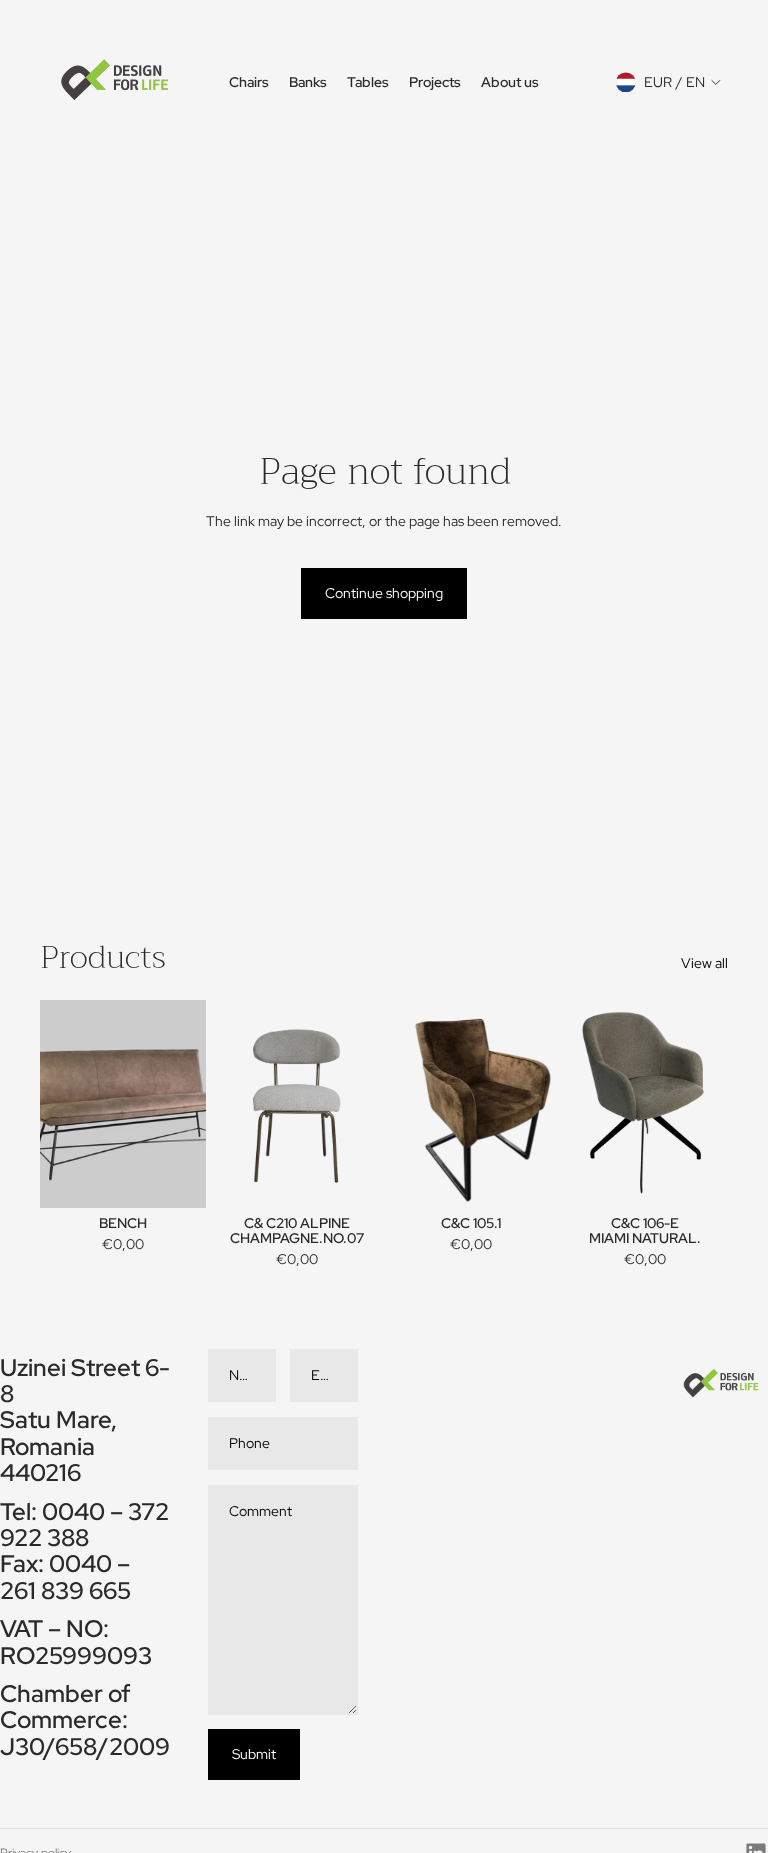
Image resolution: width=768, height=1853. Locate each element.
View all (704, 963)
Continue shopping (384, 593)
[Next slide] (364, 1104)
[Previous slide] (229, 1104)
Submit (254, 1754)
